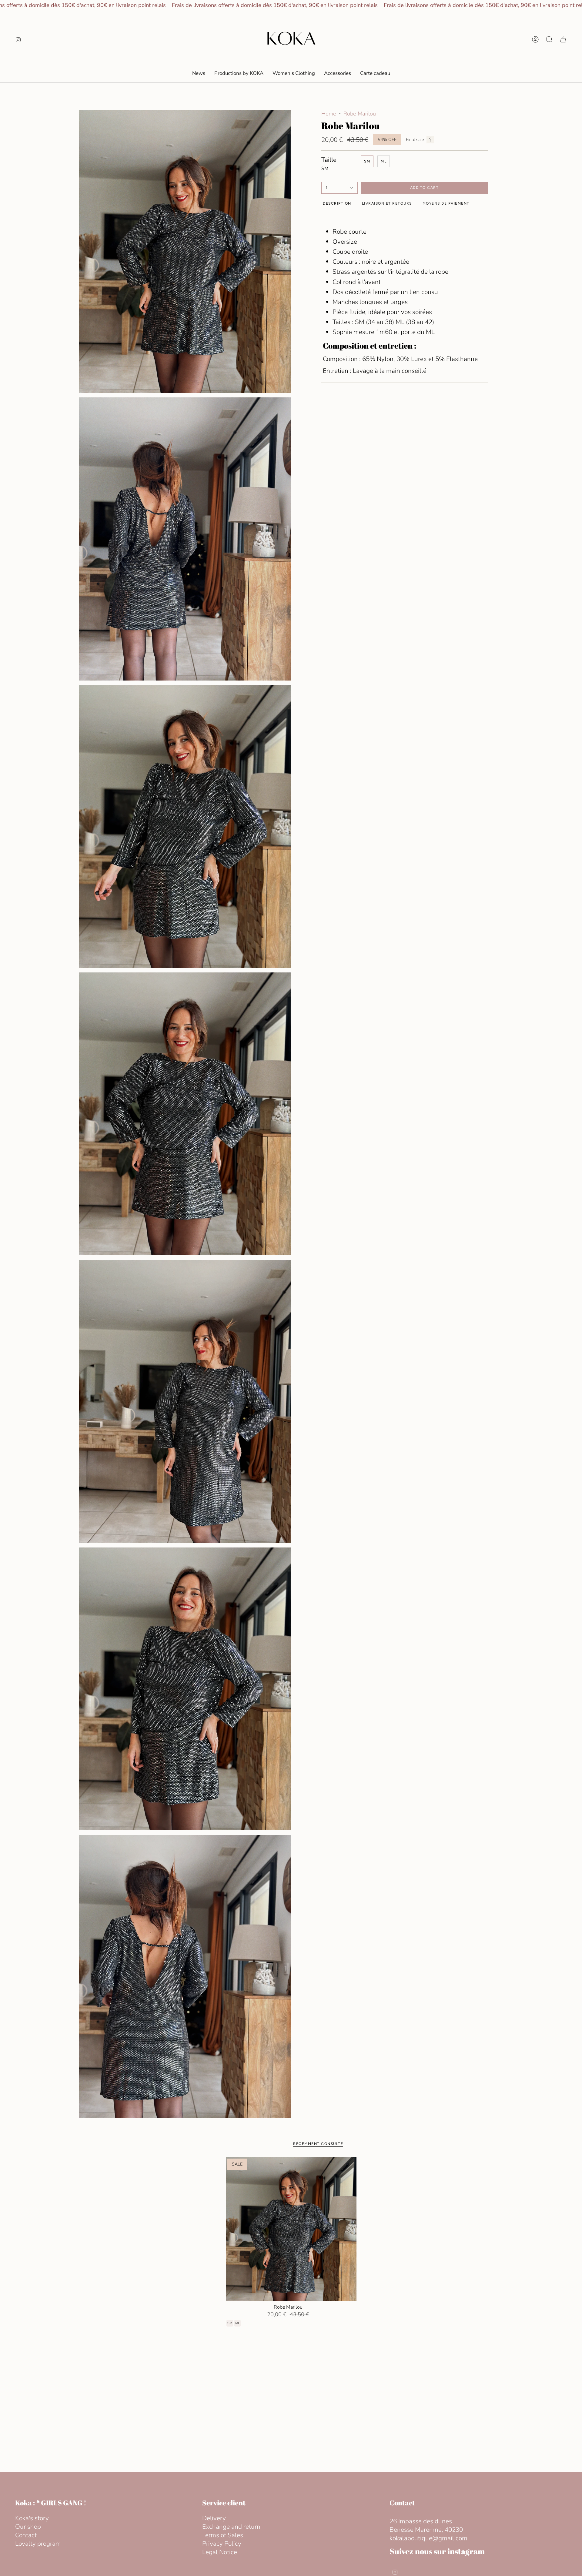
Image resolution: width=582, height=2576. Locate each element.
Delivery (214, 2518)
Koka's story (32, 2518)
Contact (26, 2535)
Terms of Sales (223, 2535)
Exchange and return (231, 2527)
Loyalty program (38, 2544)
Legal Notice (220, 2552)
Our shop (28, 2527)
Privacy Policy (222, 2544)
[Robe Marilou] (291, 2229)
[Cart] (563, 39)
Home (329, 114)
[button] (294, 73)
